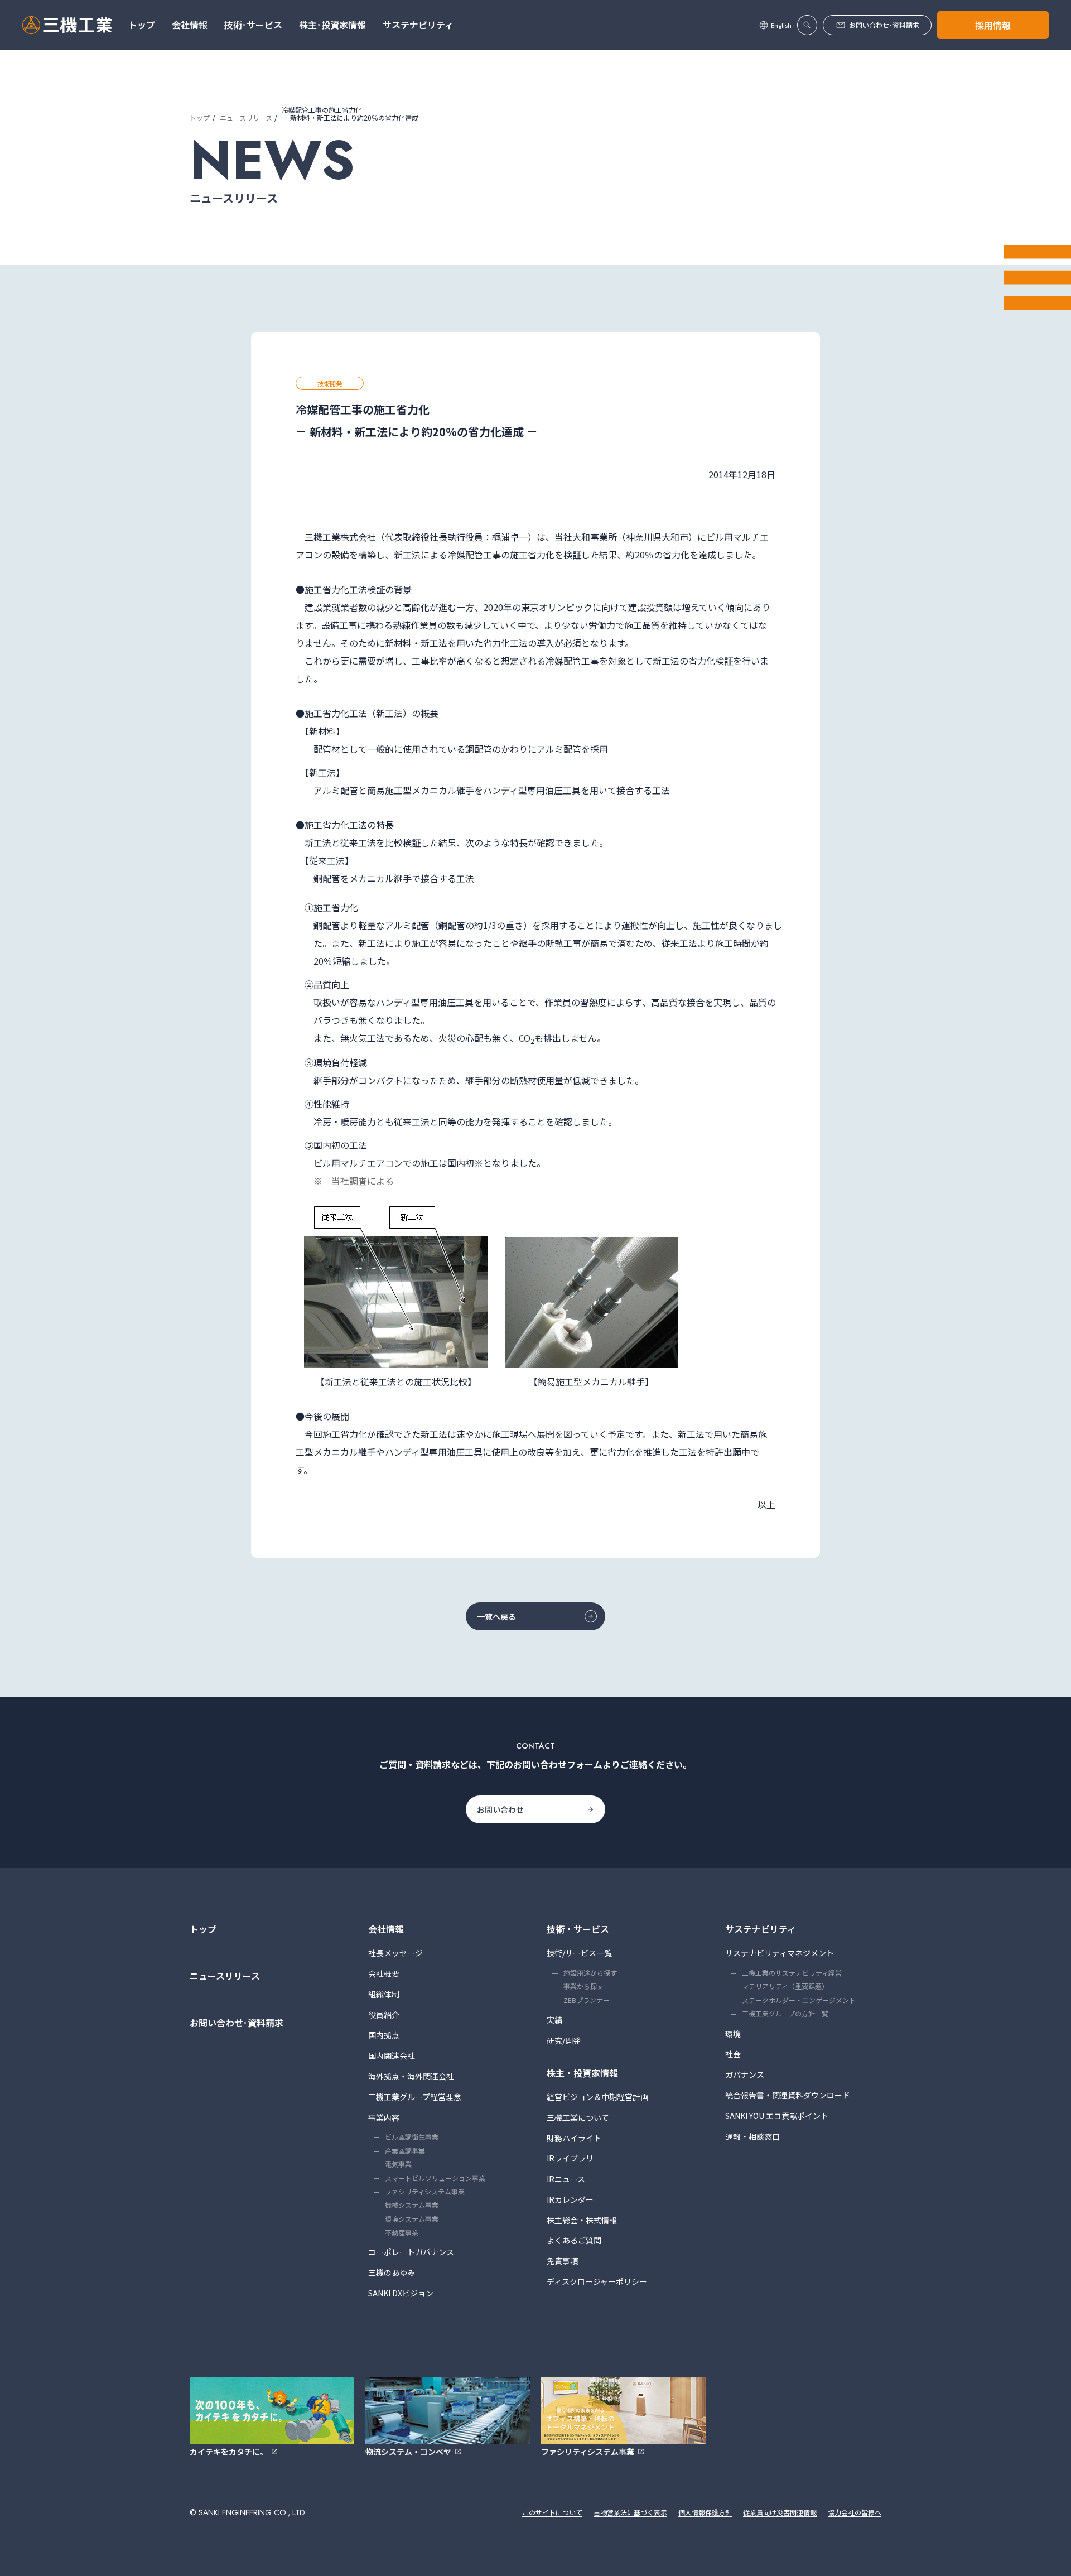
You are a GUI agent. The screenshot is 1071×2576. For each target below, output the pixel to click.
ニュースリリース (246, 117)
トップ (200, 117)
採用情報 (993, 25)
